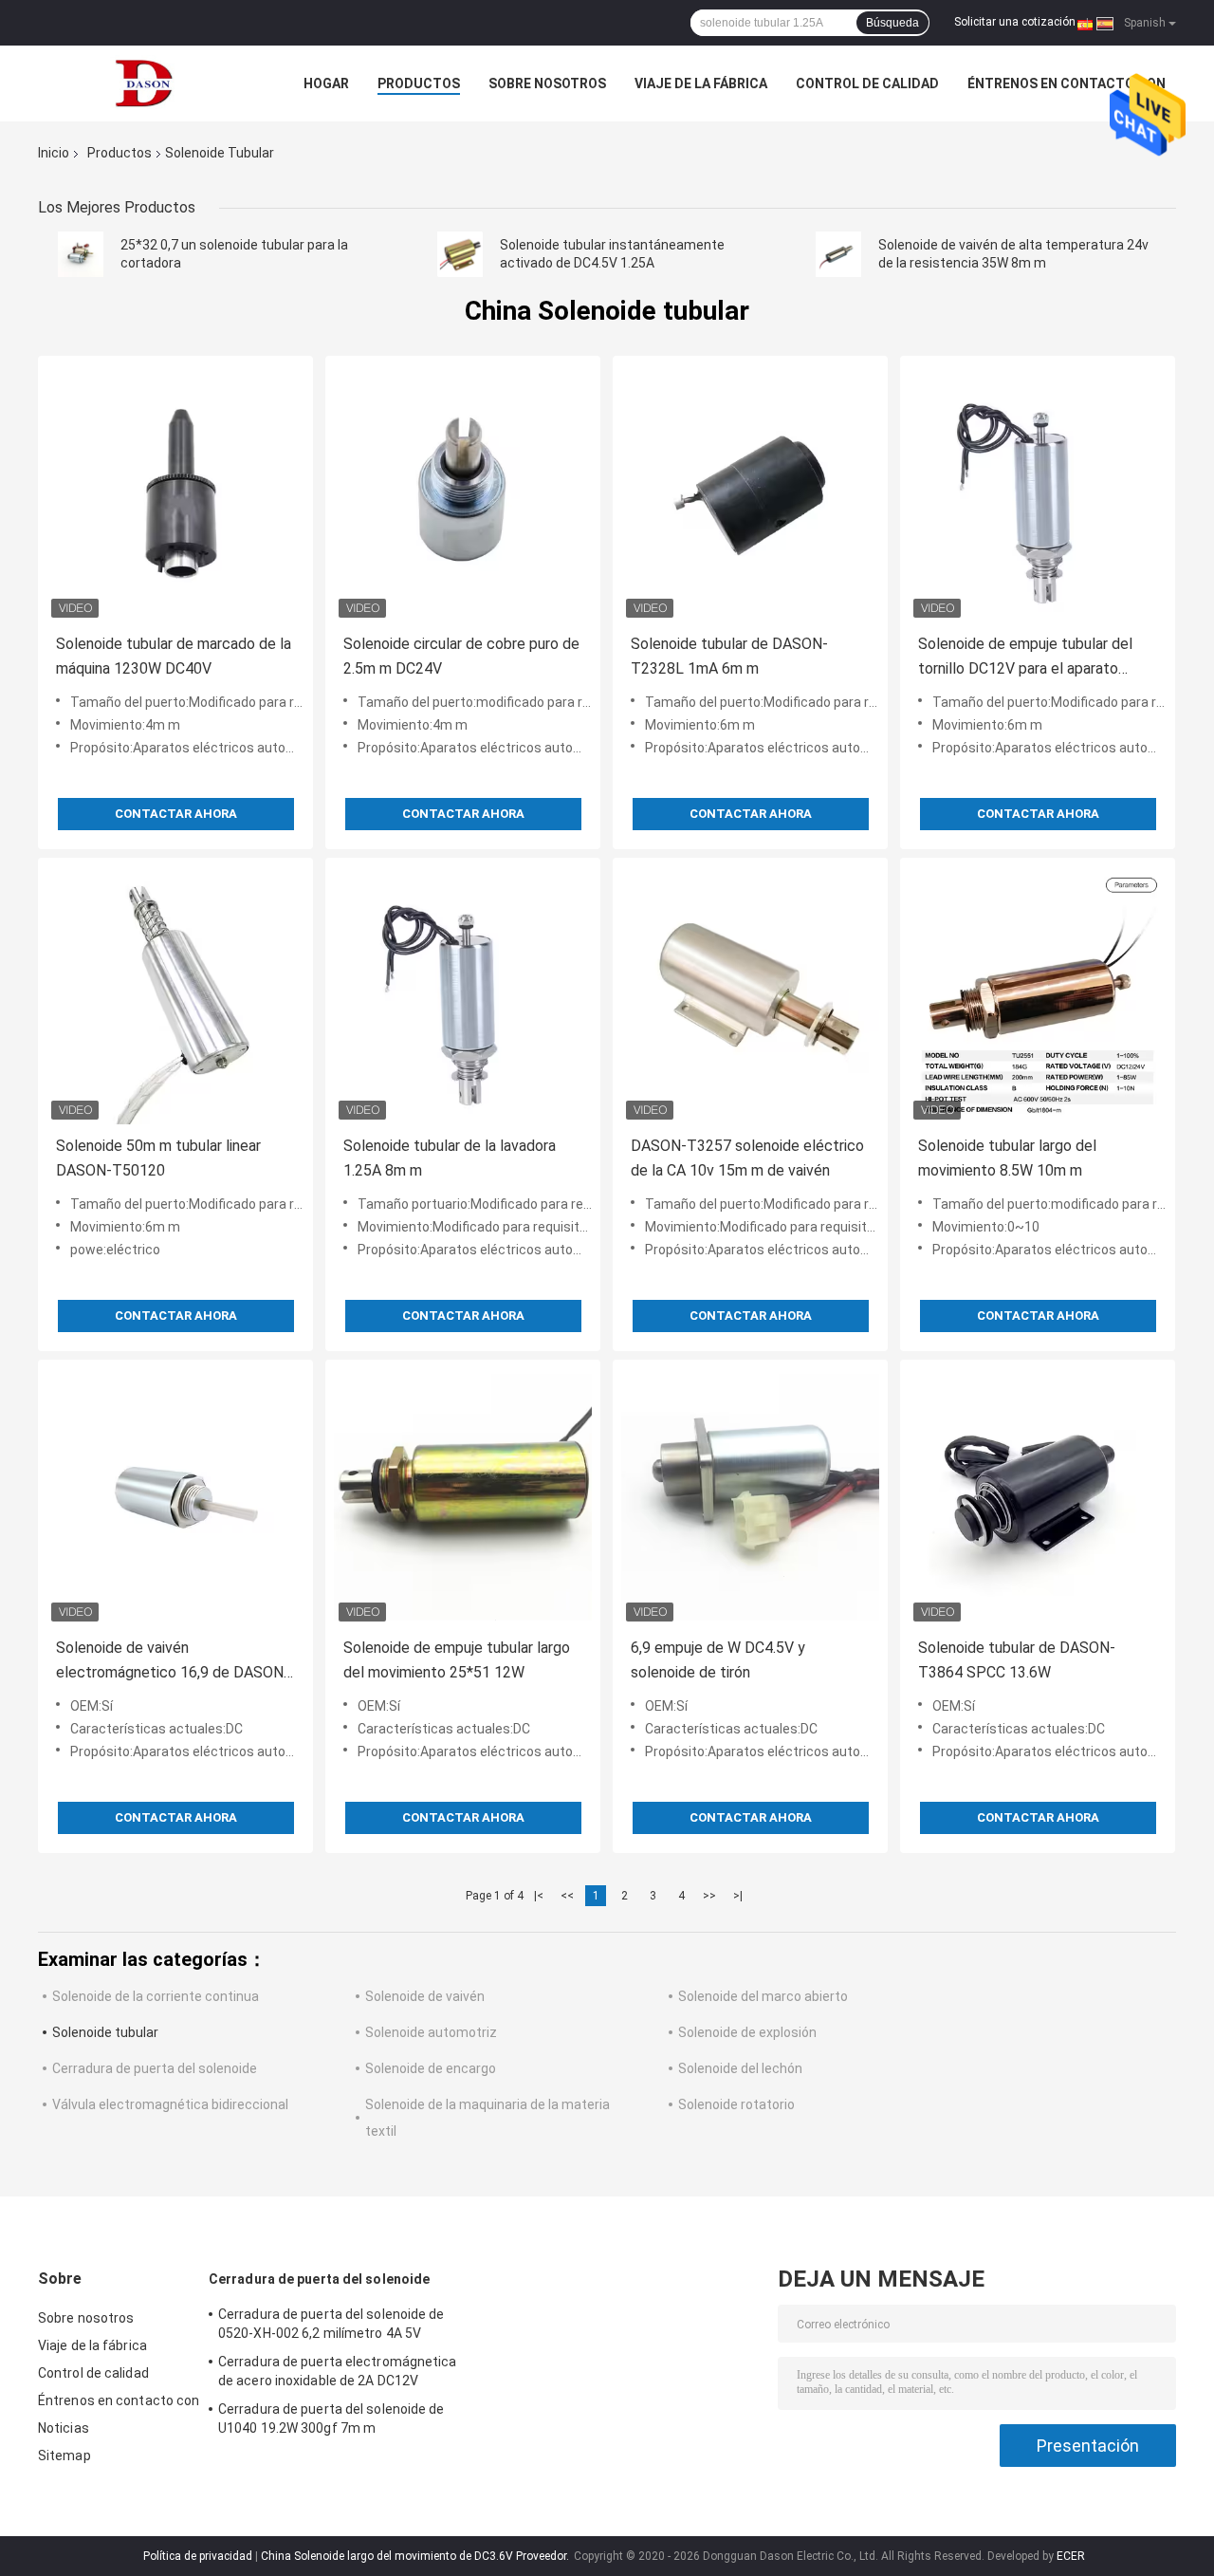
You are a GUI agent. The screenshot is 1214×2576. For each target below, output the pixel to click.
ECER (1071, 2556)
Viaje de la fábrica (701, 83)
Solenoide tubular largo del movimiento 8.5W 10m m (1007, 1158)
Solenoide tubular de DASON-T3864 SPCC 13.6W (1017, 1660)
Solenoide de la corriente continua (156, 1996)
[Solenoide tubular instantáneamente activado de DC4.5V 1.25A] (460, 254)
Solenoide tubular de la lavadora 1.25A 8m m (450, 1158)
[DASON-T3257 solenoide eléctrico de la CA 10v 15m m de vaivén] (750, 995)
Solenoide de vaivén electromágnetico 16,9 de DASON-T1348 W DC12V (173, 1662)
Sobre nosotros (547, 83)
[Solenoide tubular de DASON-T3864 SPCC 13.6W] (1038, 1497)
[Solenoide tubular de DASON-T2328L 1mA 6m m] (750, 493)
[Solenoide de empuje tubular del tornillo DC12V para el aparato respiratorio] (1038, 493)
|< (539, 1896)
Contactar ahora (176, 814)
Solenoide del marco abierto (763, 1996)
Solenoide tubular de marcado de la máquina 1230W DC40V (174, 656)
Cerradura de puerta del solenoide (155, 2068)
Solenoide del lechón (740, 2068)
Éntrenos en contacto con (1067, 83)
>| (738, 1896)
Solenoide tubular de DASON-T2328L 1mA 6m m (729, 656)
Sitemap (64, 2456)
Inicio (54, 153)
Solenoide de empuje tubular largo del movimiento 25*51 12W (457, 1660)
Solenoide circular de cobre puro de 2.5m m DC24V (461, 656)
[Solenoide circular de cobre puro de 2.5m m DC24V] (463, 493)
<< (567, 1896)
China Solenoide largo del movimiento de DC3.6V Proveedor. (416, 2556)
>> (709, 1896)
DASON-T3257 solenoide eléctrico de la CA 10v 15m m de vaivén (747, 1158)
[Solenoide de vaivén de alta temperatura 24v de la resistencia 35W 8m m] (838, 254)
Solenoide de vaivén (425, 1996)
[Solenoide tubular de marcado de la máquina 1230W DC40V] (175, 493)
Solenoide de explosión (747, 2032)
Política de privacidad (198, 2556)
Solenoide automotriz (431, 2032)
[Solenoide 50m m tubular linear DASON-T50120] (175, 995)
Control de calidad (867, 83)
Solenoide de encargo (431, 2068)
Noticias (64, 2428)
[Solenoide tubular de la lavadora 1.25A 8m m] (463, 995)
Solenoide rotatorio (736, 2104)
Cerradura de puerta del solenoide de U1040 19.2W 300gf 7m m (331, 2418)
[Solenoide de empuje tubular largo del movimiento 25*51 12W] (463, 1497)
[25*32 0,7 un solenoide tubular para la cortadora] (81, 254)
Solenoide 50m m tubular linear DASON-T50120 (158, 1158)
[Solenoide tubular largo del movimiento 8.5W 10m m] (1038, 995)
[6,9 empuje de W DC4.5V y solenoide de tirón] (750, 1497)
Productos (419, 83)
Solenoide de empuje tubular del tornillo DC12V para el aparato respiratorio (1025, 658)
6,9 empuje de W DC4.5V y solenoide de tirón (718, 1660)
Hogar (326, 83)
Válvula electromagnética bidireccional (170, 2104)
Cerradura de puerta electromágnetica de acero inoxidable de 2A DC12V (338, 2371)
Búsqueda (892, 23)
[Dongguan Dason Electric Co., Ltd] (142, 83)
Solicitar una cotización (1015, 22)
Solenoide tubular (105, 2032)
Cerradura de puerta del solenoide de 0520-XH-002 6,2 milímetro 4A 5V (331, 2324)
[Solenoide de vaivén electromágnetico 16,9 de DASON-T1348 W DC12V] (175, 1497)
